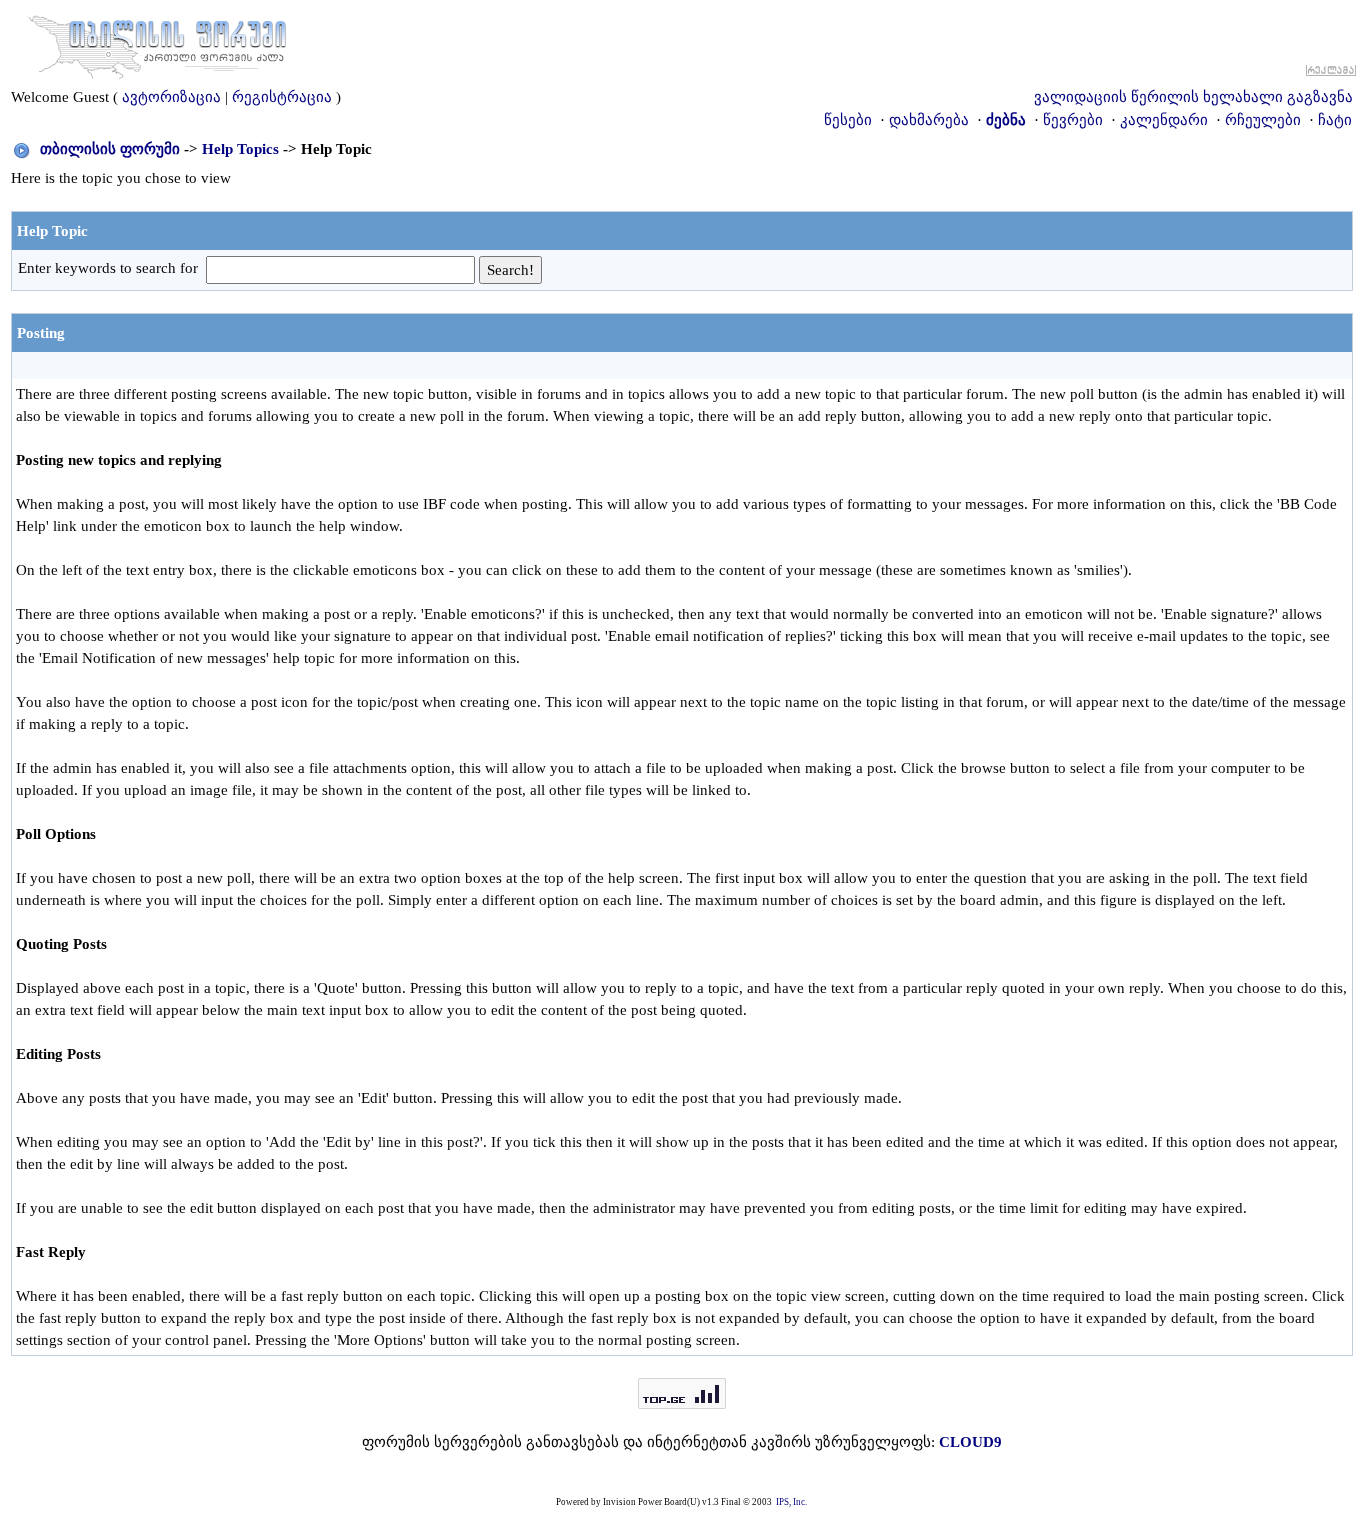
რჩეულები (1263, 120)
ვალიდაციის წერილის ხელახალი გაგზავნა (1193, 97)
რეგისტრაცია (282, 97)
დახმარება (929, 120)
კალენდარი (1164, 120)
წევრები (1073, 120)
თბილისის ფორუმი (110, 149)
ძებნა (1006, 120)
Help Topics (240, 149)
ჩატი (1335, 120)
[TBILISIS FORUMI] (157, 43)
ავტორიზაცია (171, 97)
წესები (848, 120)
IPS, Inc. (791, 1502)
